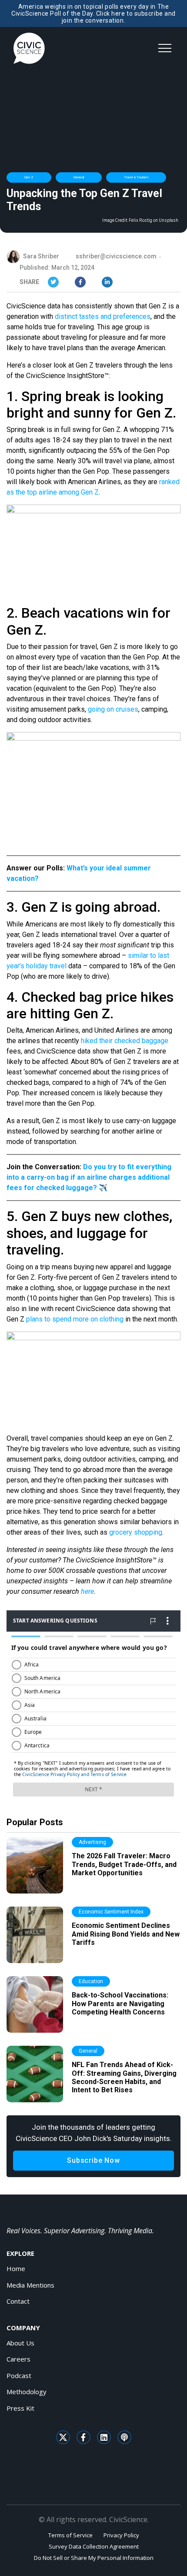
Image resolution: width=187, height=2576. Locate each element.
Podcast (19, 2375)
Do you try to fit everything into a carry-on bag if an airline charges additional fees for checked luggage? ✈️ (89, 1177)
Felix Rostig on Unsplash (154, 221)
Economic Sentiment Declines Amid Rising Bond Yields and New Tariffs (126, 1934)
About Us (20, 2343)
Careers (18, 2359)
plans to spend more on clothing (75, 1319)
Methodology (27, 2392)
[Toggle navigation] (165, 48)
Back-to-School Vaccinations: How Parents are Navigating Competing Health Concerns (120, 2003)
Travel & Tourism (136, 177)
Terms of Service (70, 2535)
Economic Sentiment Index (111, 1912)
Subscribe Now (93, 2160)
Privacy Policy (121, 2535)
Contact (18, 2301)
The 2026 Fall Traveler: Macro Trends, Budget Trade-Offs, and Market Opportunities (124, 1864)
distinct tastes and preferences (103, 316)
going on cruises (113, 709)
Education (91, 1981)
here (87, 1591)
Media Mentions (30, 2285)
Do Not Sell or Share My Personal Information (94, 2558)
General (79, 177)
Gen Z (29, 177)
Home (16, 2268)
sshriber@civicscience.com (116, 256)
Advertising (92, 1842)
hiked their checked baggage (125, 1041)
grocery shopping (136, 1532)
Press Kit (20, 2408)
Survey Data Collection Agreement (94, 2546)
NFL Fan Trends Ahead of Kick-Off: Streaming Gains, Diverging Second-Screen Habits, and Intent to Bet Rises (124, 2077)
